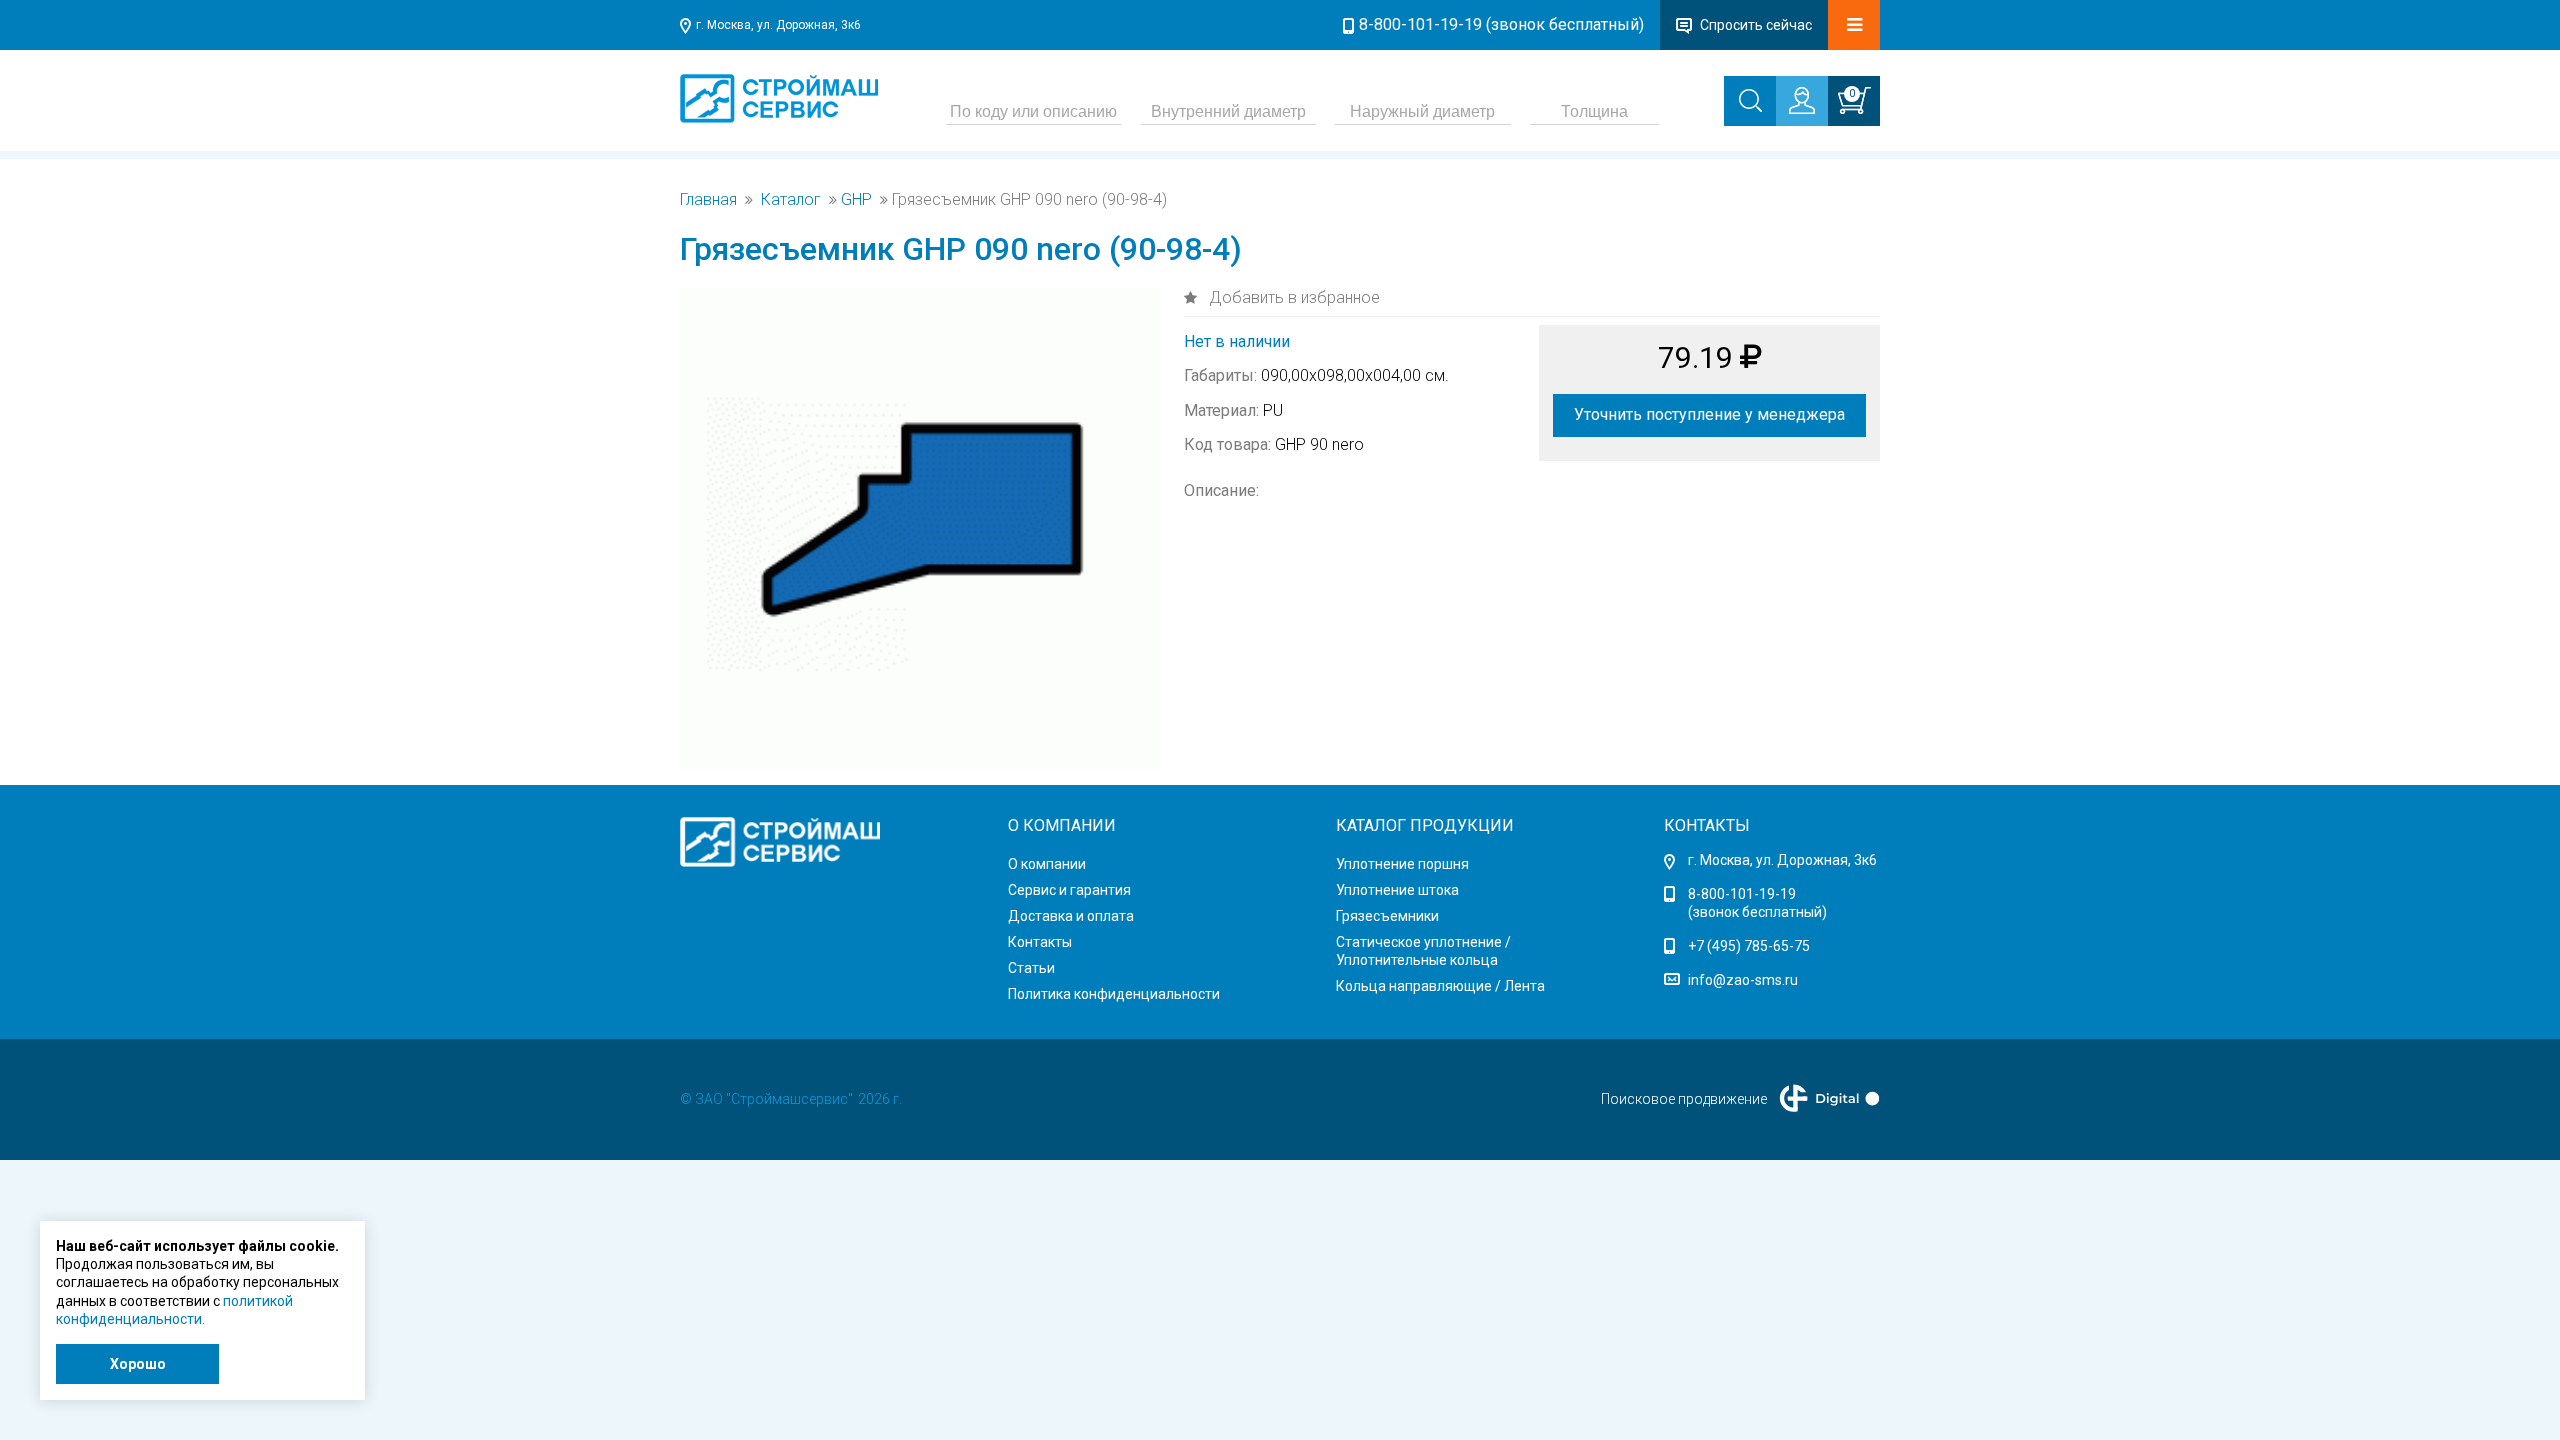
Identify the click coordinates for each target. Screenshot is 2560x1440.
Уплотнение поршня (1402, 864)
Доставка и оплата (1071, 916)
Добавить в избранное (1292, 297)
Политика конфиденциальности (1114, 994)
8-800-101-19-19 (1742, 894)
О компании (1047, 864)
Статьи (1031, 968)
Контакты (1040, 942)
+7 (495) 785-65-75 (1749, 946)
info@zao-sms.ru (1743, 980)
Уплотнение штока (1397, 890)
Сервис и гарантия (1069, 890)
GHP (856, 200)
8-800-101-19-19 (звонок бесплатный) (1501, 24)
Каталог (791, 200)
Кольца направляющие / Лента (1440, 986)
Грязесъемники (1387, 916)
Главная (708, 200)
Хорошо (138, 1364)
